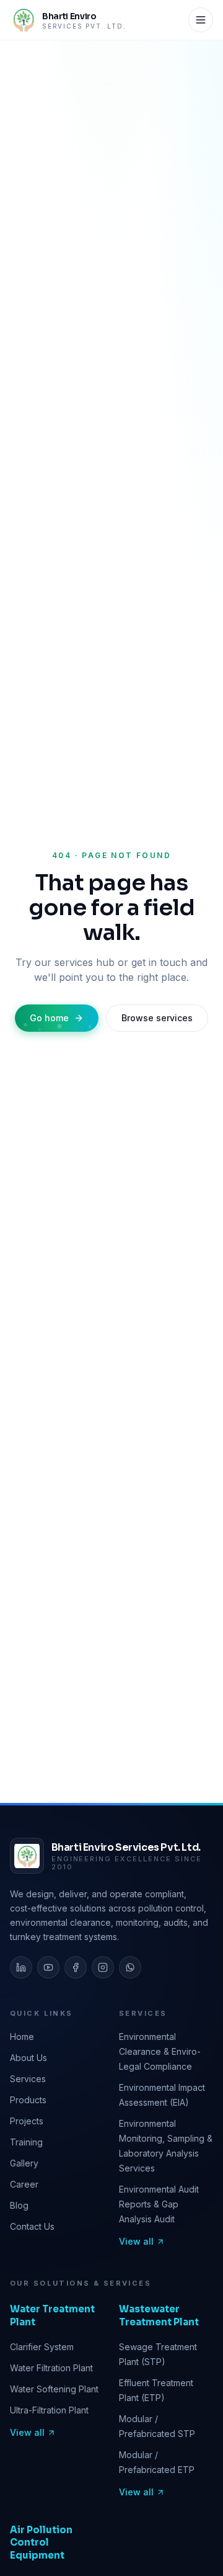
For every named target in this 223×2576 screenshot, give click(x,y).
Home (22, 2037)
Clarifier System (42, 2347)
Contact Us (32, 2226)
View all (136, 2241)
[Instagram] (103, 1967)
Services (28, 2079)
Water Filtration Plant (51, 2368)
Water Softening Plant (54, 2389)
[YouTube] (48, 1967)
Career (24, 2184)
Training (26, 2142)
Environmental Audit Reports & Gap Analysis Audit (159, 2204)
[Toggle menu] (201, 20)
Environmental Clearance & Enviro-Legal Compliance (160, 2051)
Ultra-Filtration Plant (49, 2410)
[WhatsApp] (130, 1967)
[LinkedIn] (21, 1967)
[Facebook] (76, 1967)
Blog (19, 2205)
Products (28, 2100)
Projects (27, 2121)
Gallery (24, 2163)
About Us (28, 2058)
